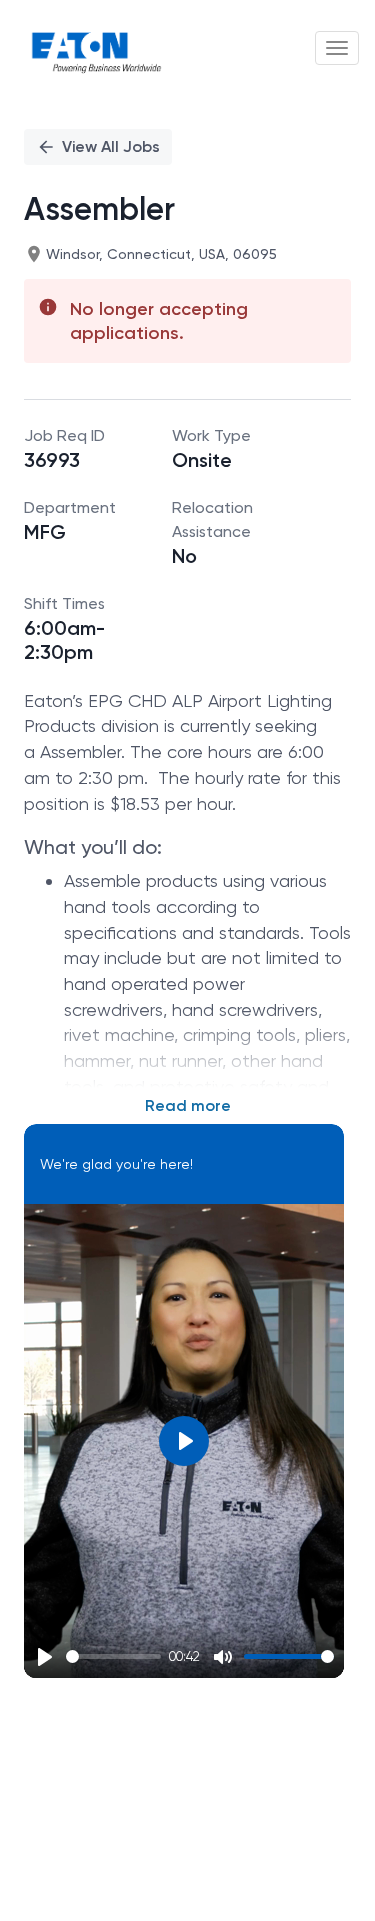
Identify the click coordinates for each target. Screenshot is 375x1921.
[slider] (113, 1656)
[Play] (45, 1657)
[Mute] (223, 1657)
